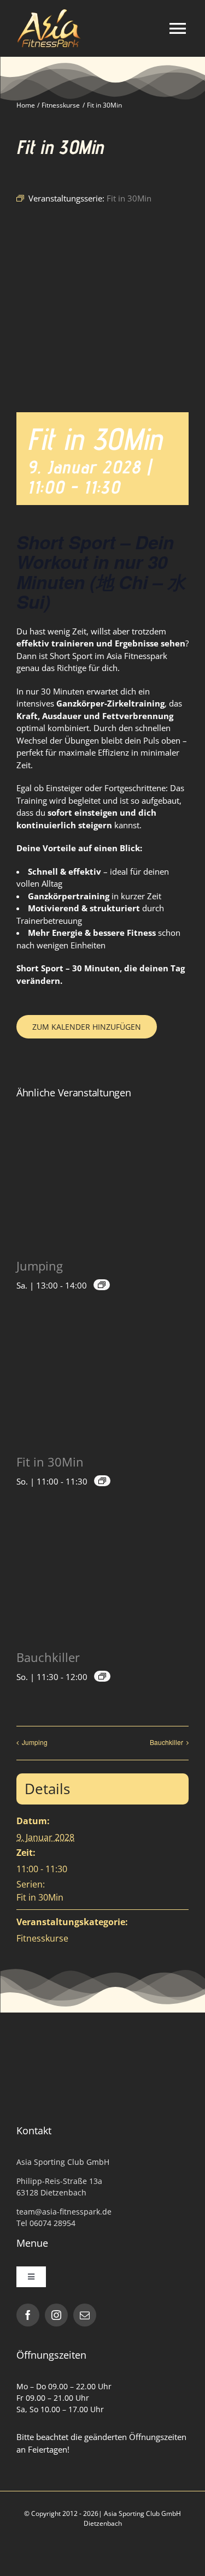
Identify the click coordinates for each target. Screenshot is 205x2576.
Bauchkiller (48, 1657)
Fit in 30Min (50, 1462)
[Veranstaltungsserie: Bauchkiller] (102, 1676)
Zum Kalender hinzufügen (87, 1027)
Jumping (40, 1266)
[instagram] (56, 2315)
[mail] (85, 2315)
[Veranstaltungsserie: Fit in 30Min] (102, 1481)
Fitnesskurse (42, 1938)
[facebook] (28, 2315)
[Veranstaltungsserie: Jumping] (102, 1285)
